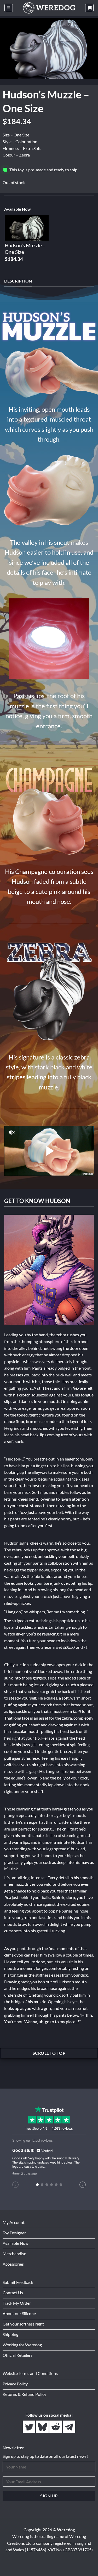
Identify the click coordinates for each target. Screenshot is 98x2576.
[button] (9, 8)
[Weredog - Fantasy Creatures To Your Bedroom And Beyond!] (49, 8)
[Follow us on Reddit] (56, 2427)
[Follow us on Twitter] (29, 2427)
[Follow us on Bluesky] (43, 2427)
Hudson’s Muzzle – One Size (25, 249)
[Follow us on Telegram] (69, 2427)
